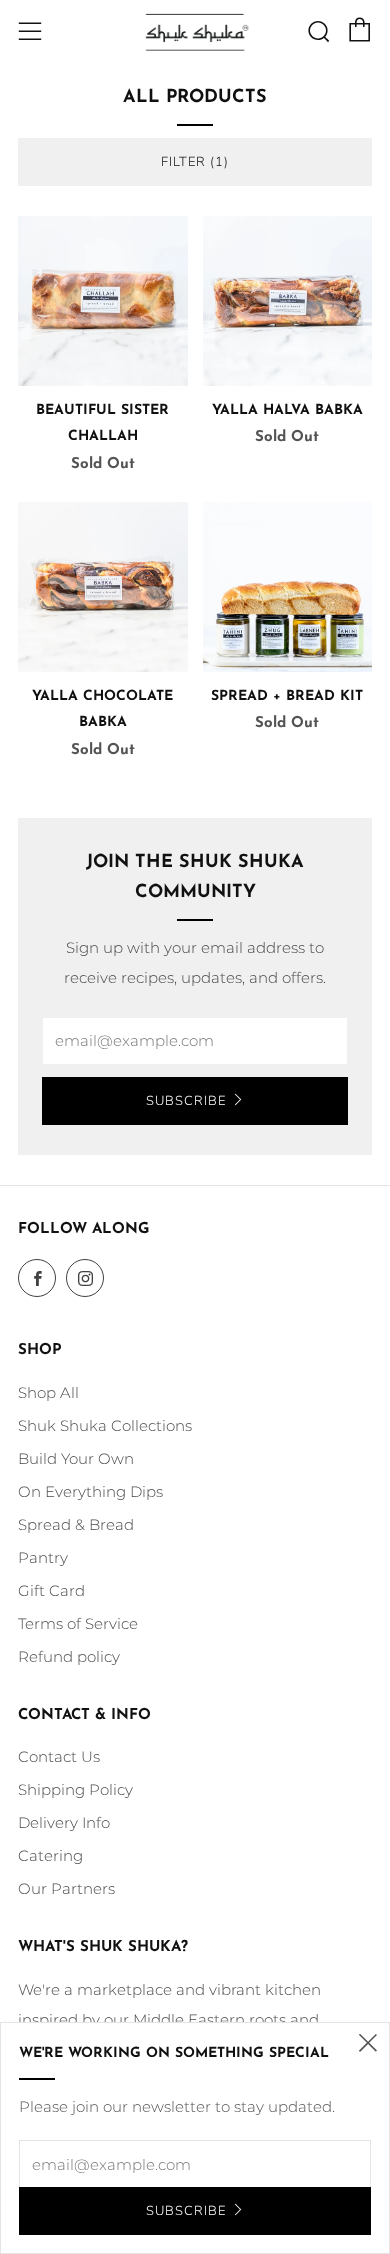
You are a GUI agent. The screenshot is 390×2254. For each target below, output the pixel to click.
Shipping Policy (75, 1789)
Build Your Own (76, 1458)
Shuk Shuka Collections (105, 1425)
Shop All (48, 1392)
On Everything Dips (90, 1491)
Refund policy (69, 1656)
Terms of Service (78, 1623)
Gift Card (51, 1590)
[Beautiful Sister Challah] (103, 301)
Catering (50, 1855)
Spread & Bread (76, 1524)
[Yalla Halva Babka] (288, 301)
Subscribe (186, 1101)
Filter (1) (195, 162)
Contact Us (59, 1756)
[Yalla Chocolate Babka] (103, 587)
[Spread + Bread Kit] (288, 587)
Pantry (43, 1557)
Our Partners (66, 1888)
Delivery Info (64, 1822)
